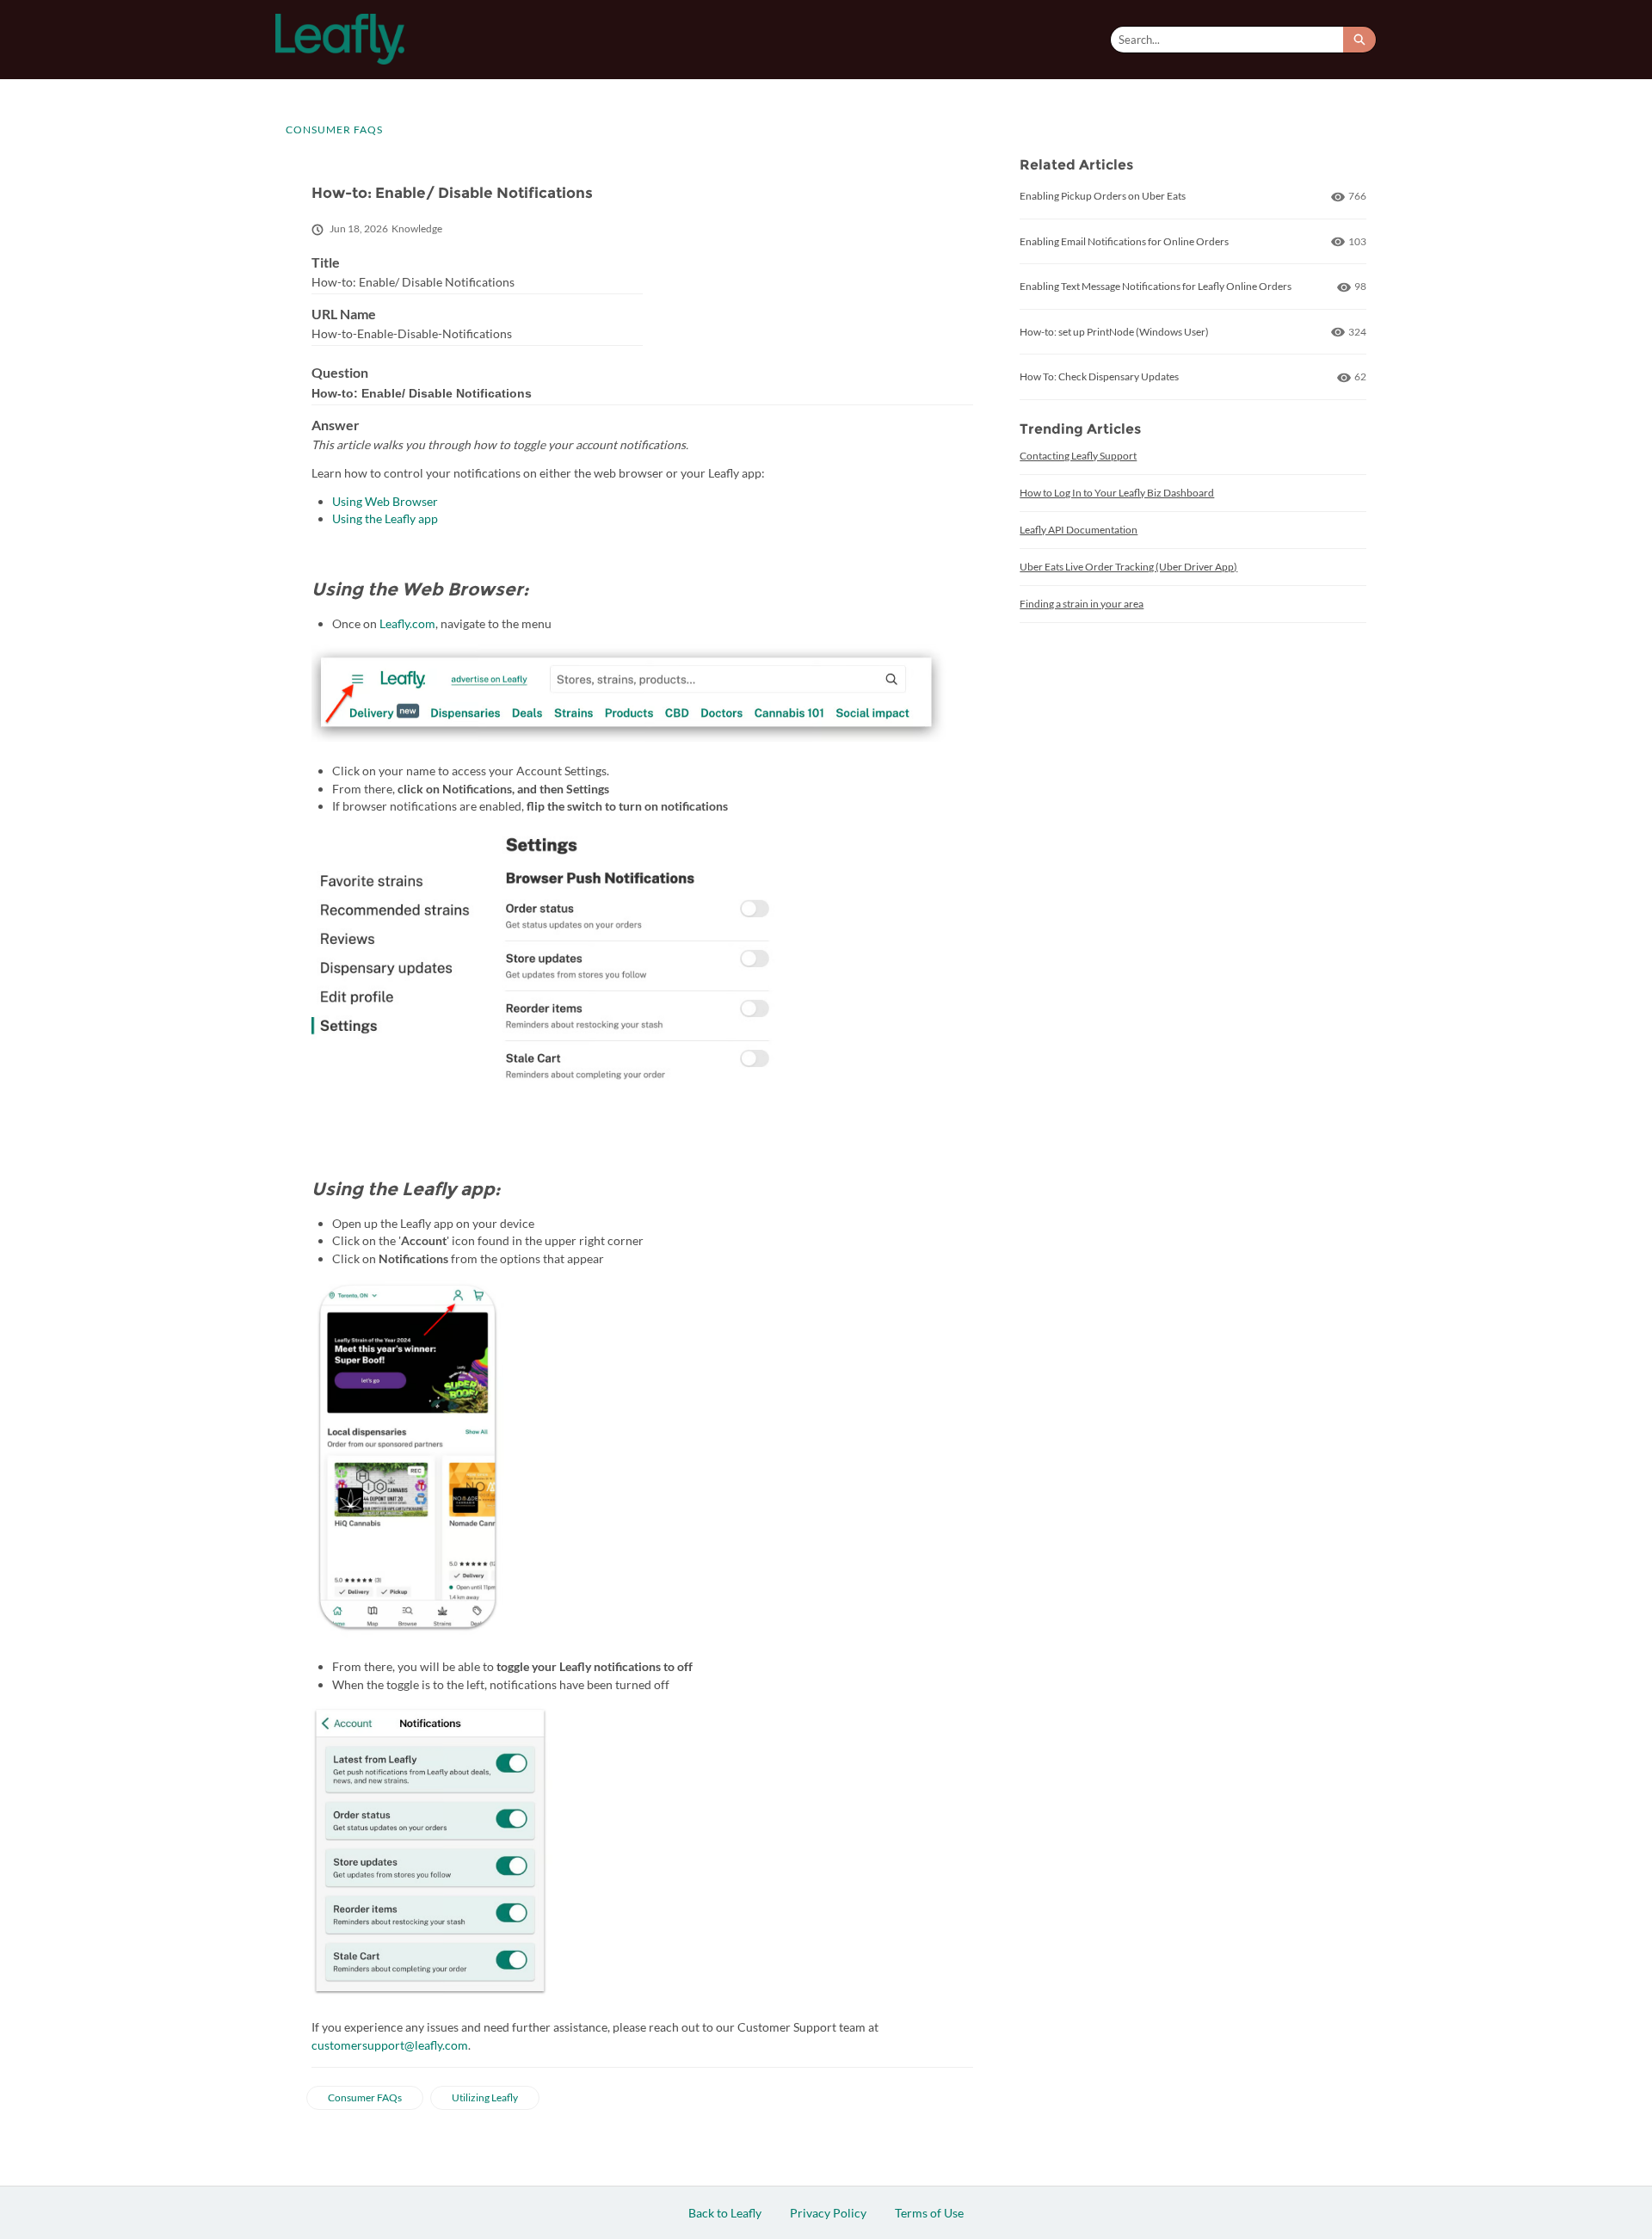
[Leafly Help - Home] (340, 39)
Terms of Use (929, 2213)
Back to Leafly (725, 2213)
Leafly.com (407, 623)
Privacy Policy (828, 2213)
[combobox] (1227, 40)
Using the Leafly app (386, 518)
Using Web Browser (385, 501)
